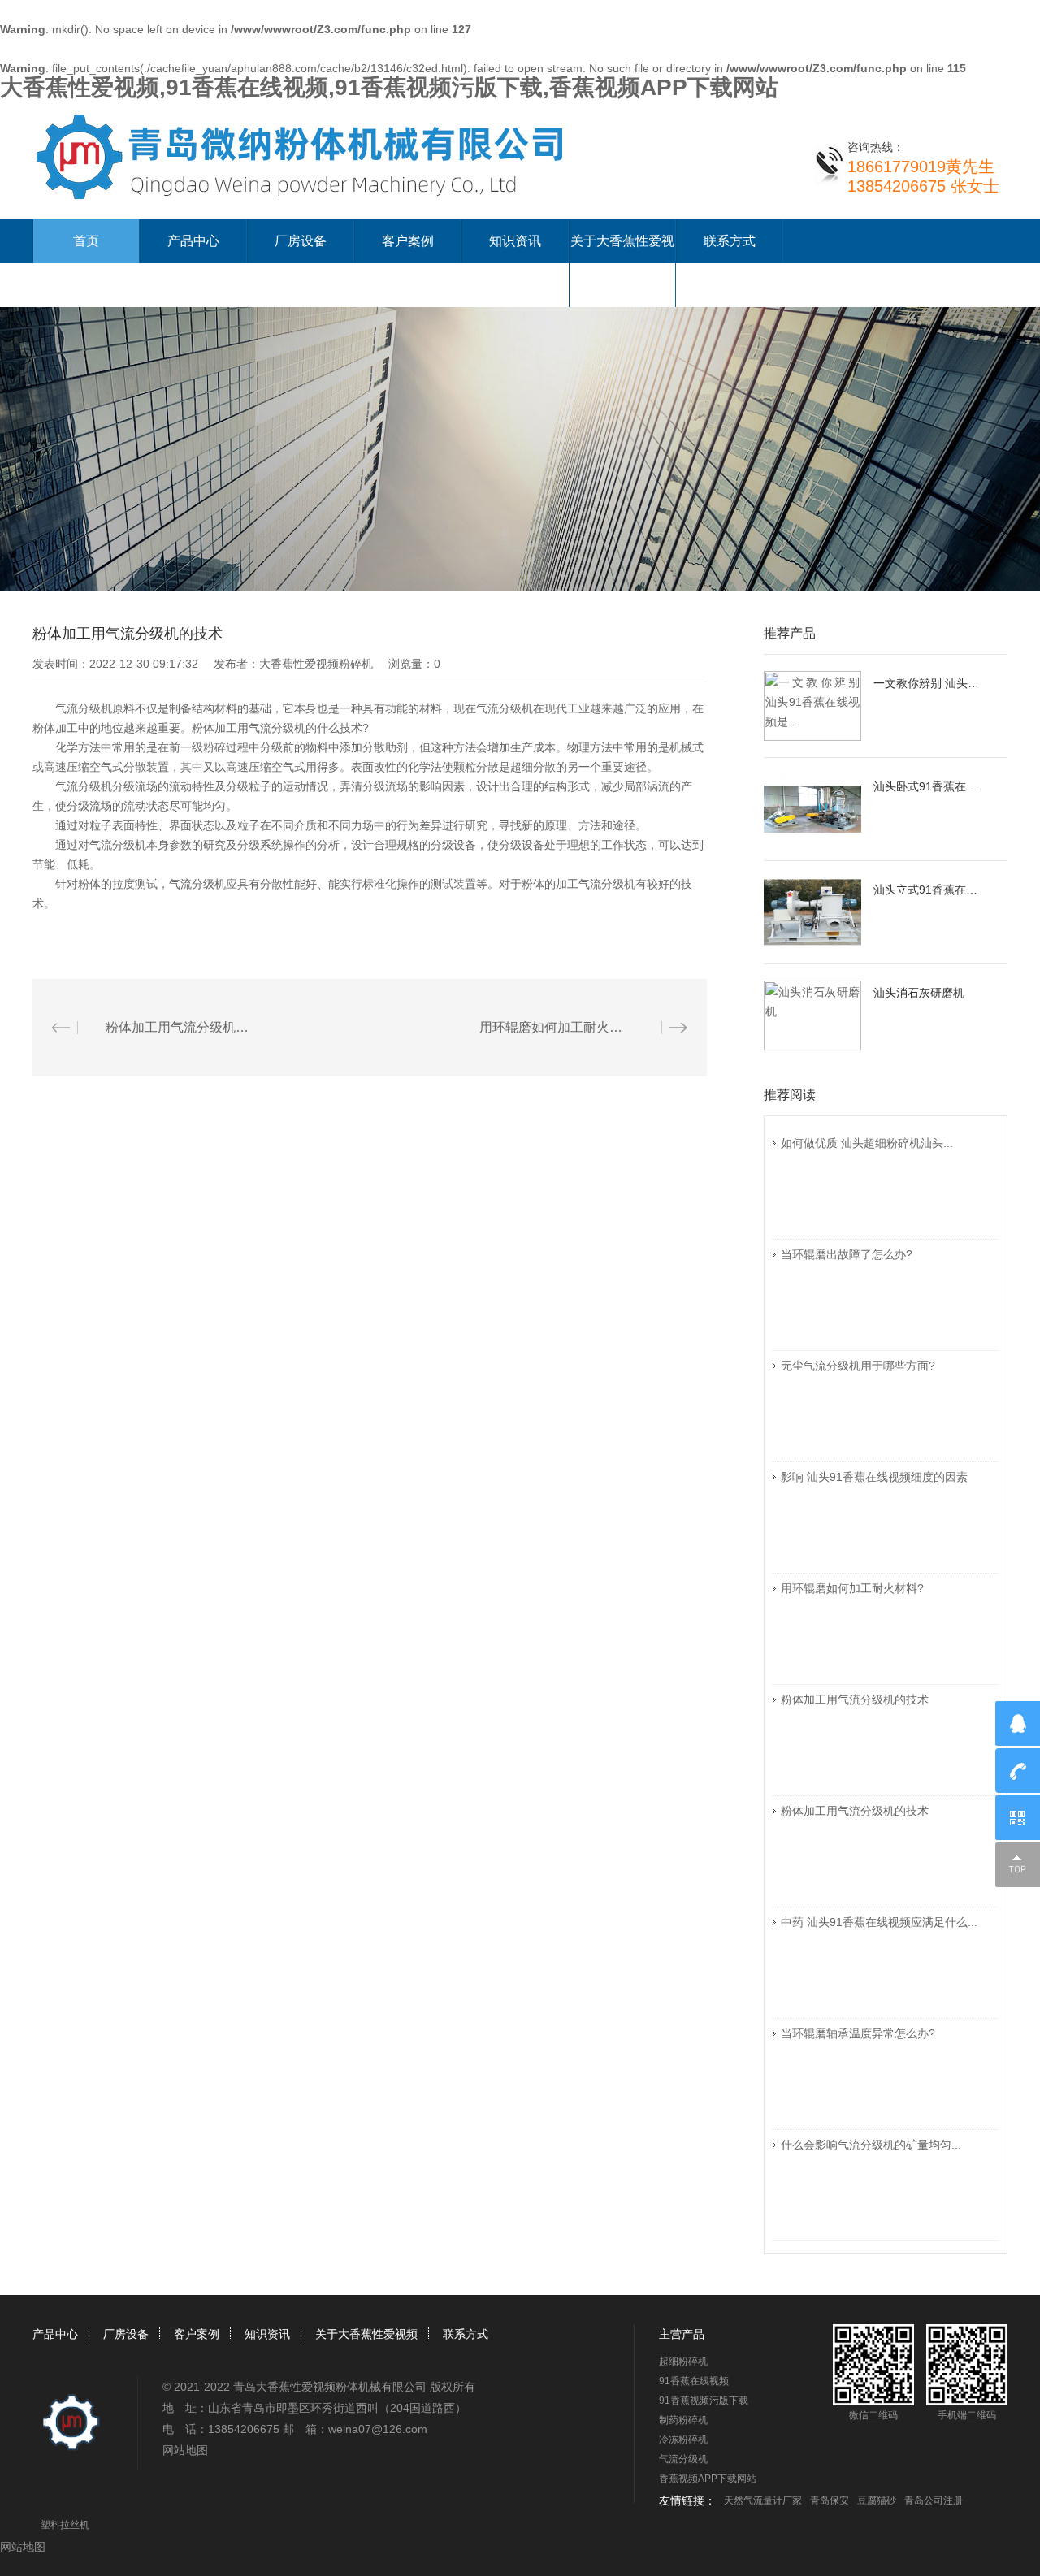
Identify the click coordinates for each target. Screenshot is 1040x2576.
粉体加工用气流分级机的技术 (855, 1699)
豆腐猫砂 (877, 2500)
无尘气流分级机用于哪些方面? (858, 1366)
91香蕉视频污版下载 (704, 2401)
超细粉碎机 (683, 2362)
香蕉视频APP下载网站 (708, 2479)
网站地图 (185, 2450)
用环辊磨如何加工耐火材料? (852, 1588)
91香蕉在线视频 (694, 2381)
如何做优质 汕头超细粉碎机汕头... (867, 1143)
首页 (86, 241)
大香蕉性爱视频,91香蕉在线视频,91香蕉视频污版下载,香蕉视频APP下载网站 (389, 87)
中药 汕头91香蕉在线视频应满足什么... (879, 1922)
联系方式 (730, 241)
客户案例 (408, 241)
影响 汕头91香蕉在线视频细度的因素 (874, 1477)
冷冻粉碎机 (683, 2440)
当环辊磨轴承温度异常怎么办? (858, 2033)
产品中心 (193, 241)
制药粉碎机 (683, 2420)
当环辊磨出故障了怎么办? (847, 1254)
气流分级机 (683, 2459)
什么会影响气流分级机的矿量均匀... (871, 2145)
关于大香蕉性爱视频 (366, 2334)
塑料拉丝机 (65, 2525)
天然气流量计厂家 (763, 2500)
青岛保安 (830, 2500)
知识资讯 (515, 241)
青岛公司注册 (934, 2500)
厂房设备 (301, 241)
